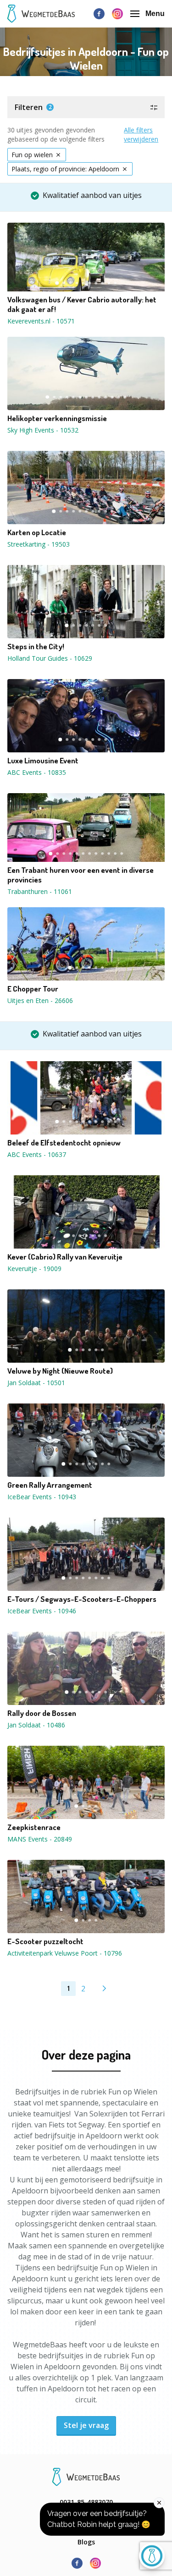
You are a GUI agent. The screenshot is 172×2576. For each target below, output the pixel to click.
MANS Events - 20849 (40, 1839)
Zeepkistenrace (34, 1827)
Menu (155, 14)
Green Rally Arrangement (50, 1485)
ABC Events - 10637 (37, 1154)
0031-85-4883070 (86, 2502)
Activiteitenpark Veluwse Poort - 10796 (65, 1953)
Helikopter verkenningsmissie (57, 418)
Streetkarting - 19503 (39, 544)
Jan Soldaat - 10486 (36, 1725)
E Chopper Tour (33, 989)
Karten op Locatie (37, 532)
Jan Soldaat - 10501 (36, 1383)
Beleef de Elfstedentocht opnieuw (64, 1143)
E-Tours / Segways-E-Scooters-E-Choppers (82, 1599)
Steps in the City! (36, 647)
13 (125, 397)
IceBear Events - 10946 (42, 1611)
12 (119, 397)
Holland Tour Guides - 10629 (50, 658)
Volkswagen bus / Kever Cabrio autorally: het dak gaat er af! (82, 304)
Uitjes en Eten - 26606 (40, 1000)
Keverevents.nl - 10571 (41, 321)
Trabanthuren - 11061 (40, 891)
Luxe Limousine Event (43, 761)
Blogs (86, 2542)
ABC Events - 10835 (37, 772)
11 (112, 397)
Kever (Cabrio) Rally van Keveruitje (65, 1257)
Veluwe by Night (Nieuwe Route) (60, 1371)
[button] (86, 107)
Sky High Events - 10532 (43, 430)
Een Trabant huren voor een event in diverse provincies (80, 875)
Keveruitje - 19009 (34, 1269)
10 (116, 283)
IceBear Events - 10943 (42, 1497)
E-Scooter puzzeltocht (45, 1941)
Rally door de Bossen (42, 1713)
